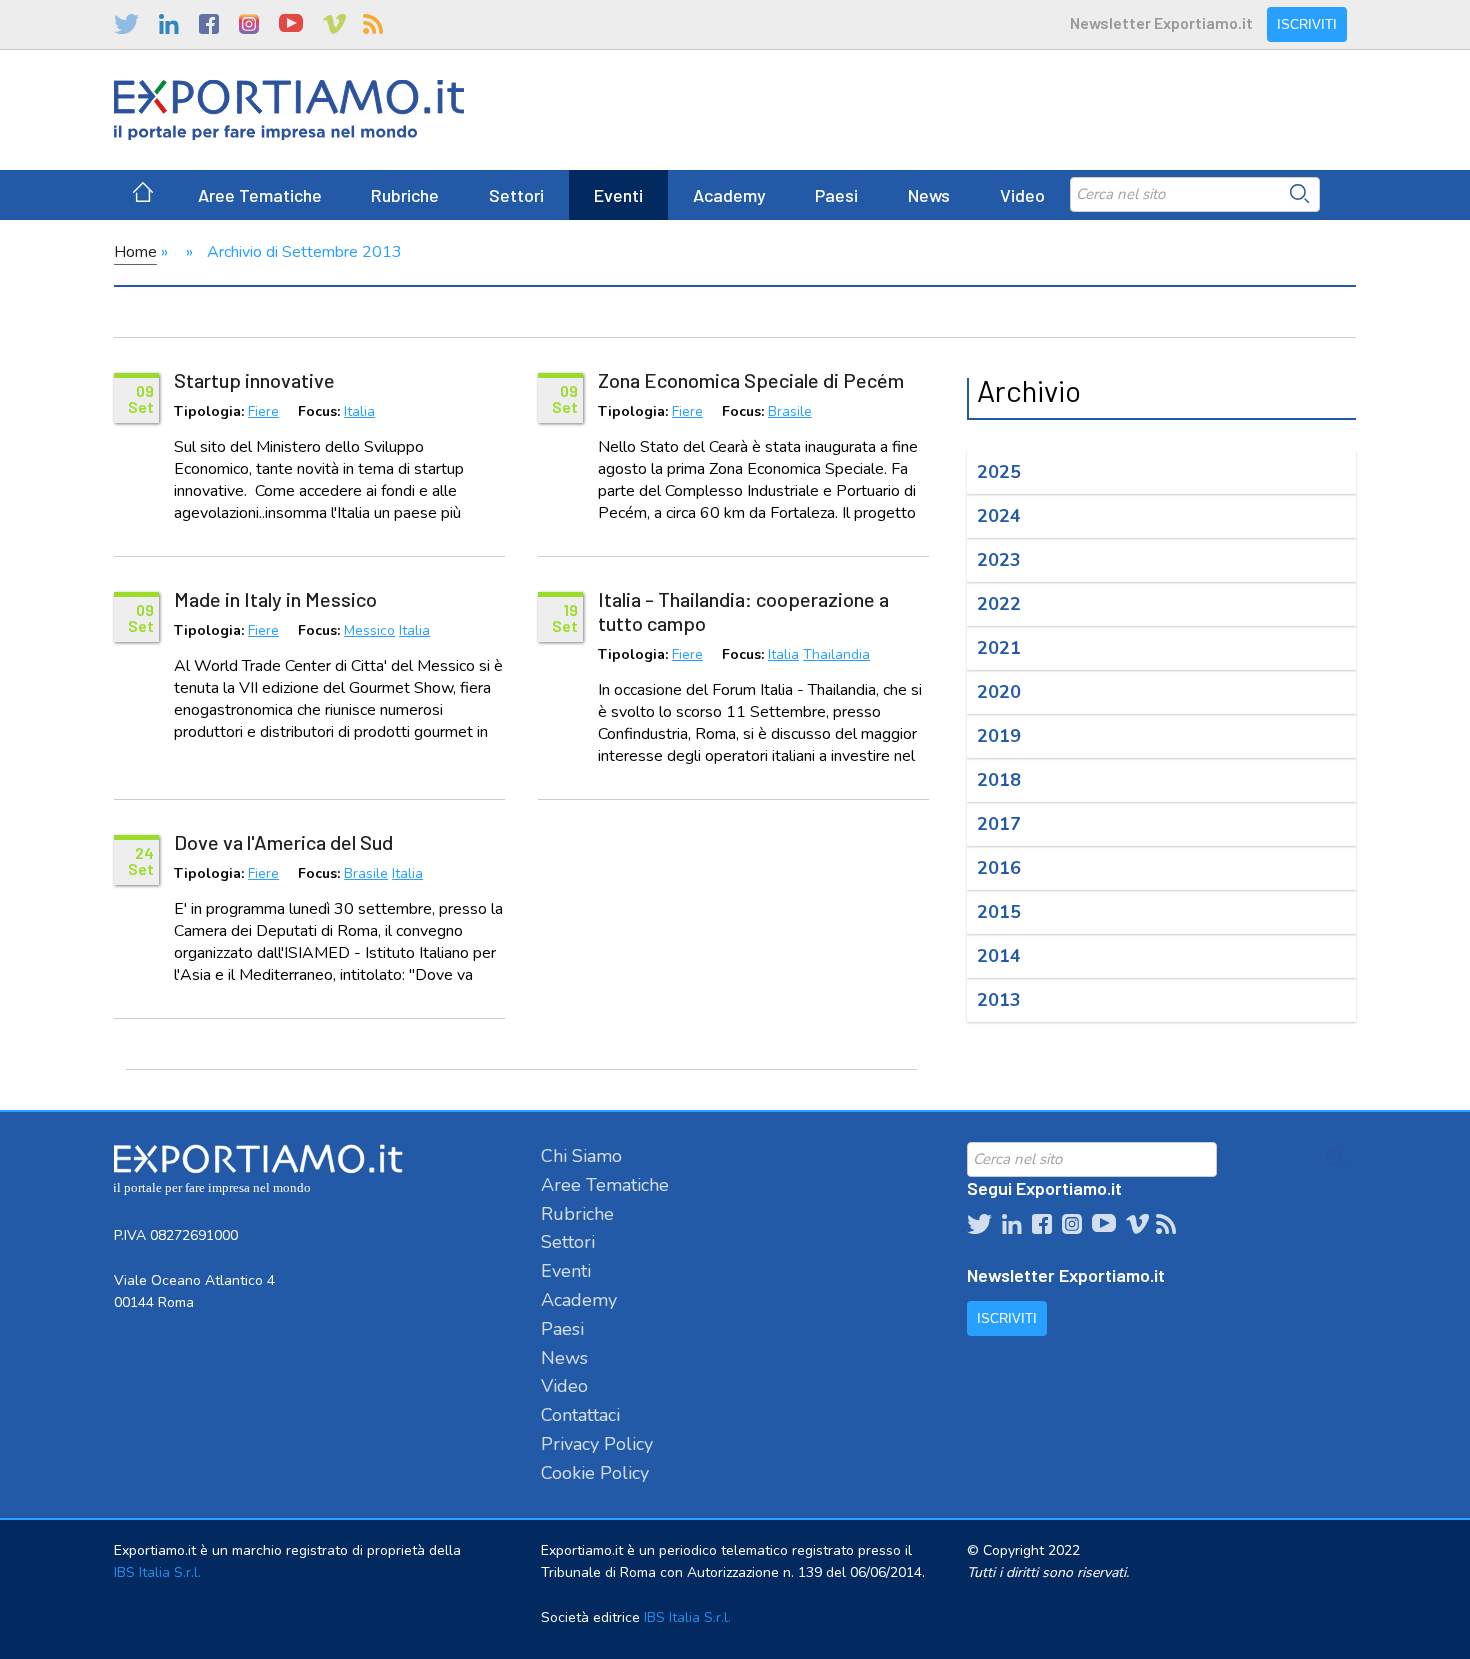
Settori (516, 195)
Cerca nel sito (1300, 194)
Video (1022, 195)
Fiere (263, 412)
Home (135, 252)
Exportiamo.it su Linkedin (169, 24)
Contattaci (580, 1415)
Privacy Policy (597, 1444)
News (929, 195)
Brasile (790, 412)
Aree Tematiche (260, 195)
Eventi (618, 195)
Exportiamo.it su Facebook (209, 24)
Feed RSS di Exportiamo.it (373, 24)
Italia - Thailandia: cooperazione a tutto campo (743, 611)
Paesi (836, 195)
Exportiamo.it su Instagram (249, 24)
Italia (359, 412)
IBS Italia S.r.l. (157, 1572)
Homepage (143, 195)
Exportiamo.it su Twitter (126, 24)
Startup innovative (254, 380)
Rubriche (405, 195)
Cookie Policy (595, 1473)
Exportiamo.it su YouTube (291, 24)
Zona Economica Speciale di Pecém (751, 380)
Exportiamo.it (289, 110)
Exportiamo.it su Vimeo (333, 24)
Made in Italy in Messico (275, 599)
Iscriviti (1307, 24)
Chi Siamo (581, 1156)
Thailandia (836, 655)
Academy (729, 195)
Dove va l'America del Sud (283, 842)
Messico (369, 631)
